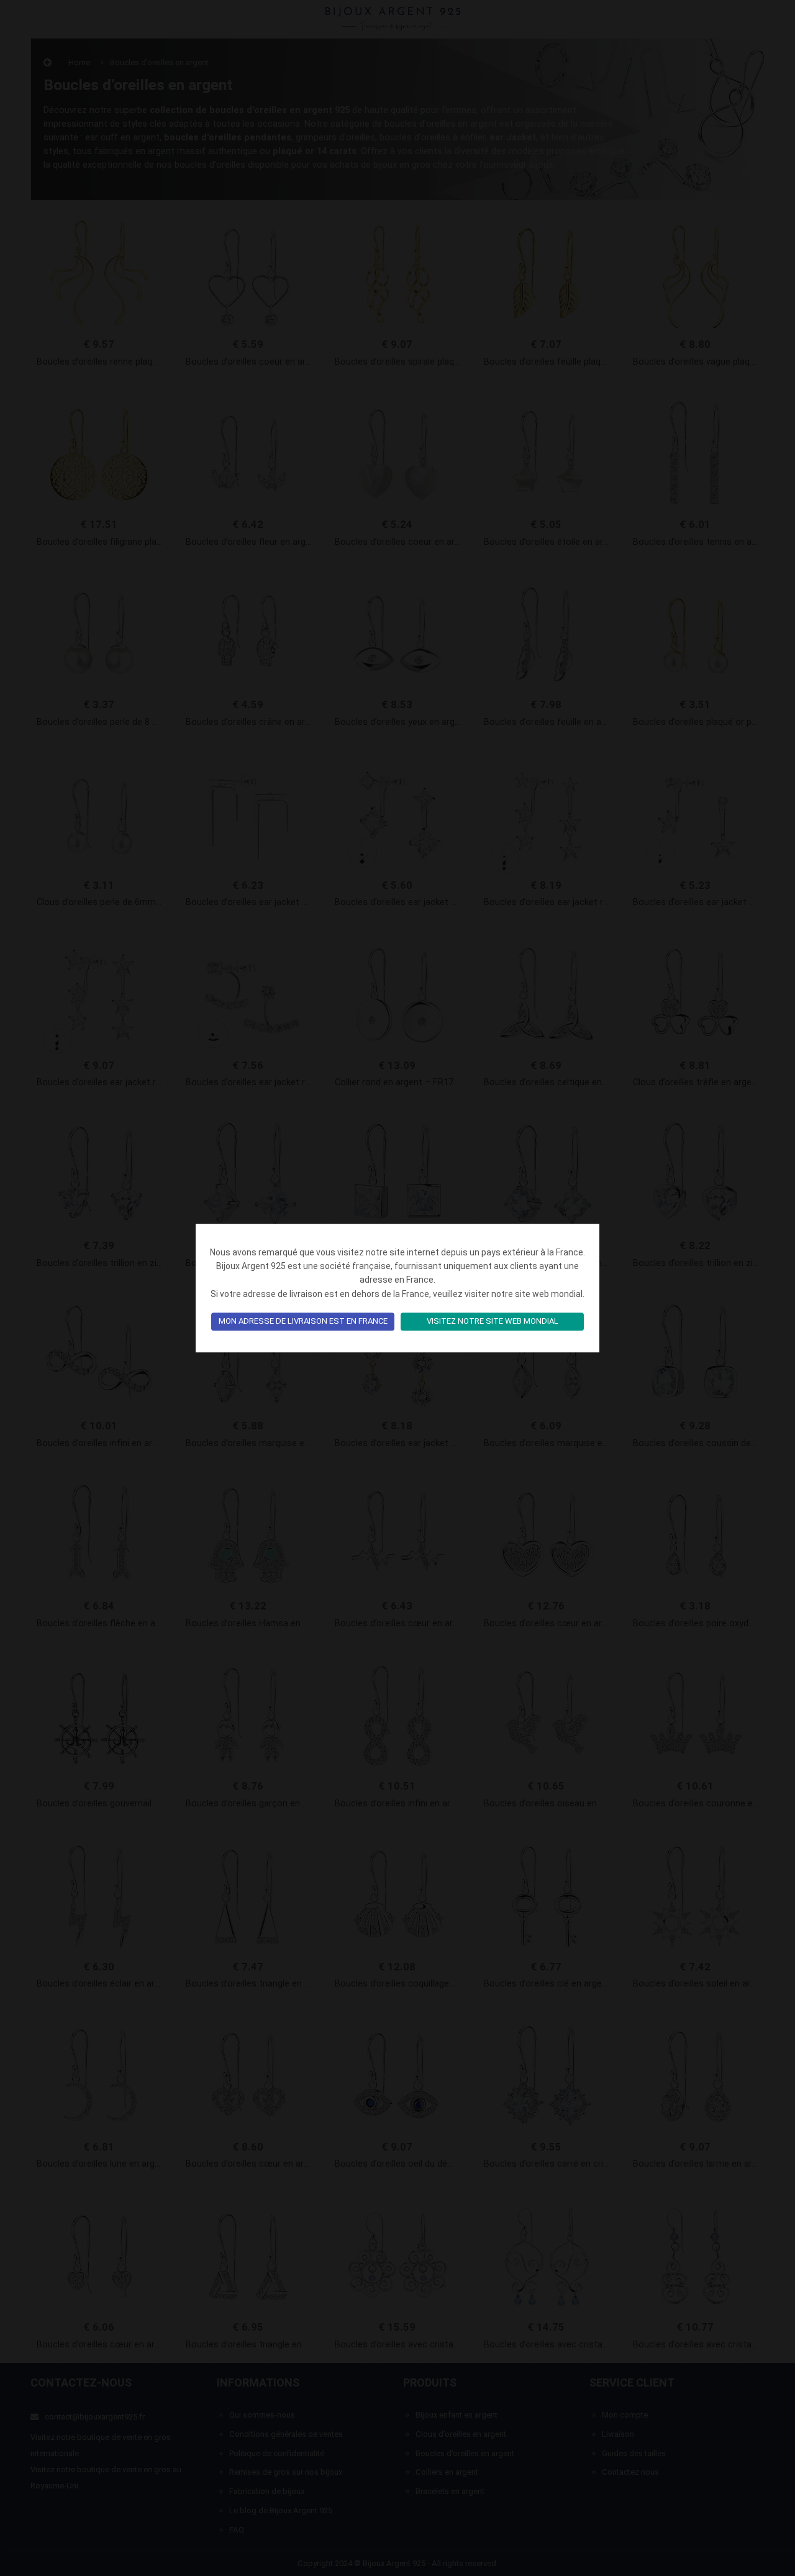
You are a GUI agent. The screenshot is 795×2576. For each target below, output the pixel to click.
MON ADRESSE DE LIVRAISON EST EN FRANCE (303, 1322)
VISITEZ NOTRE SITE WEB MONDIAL (493, 1322)
